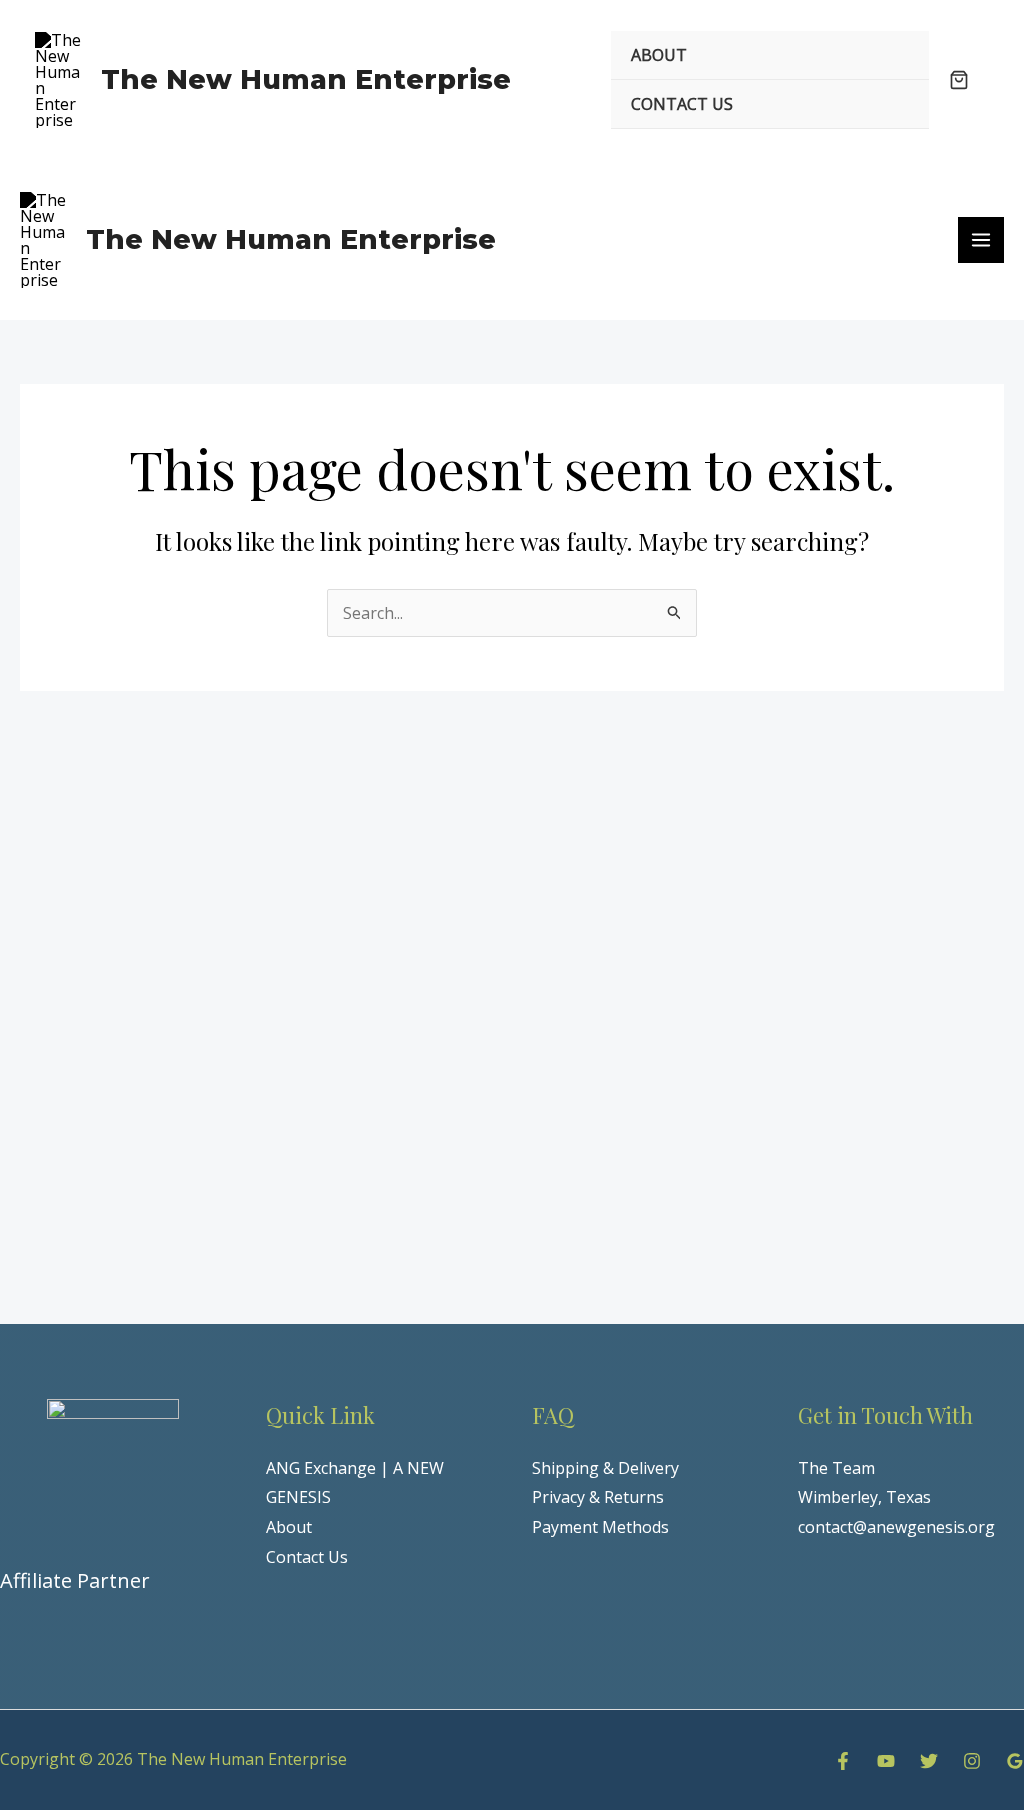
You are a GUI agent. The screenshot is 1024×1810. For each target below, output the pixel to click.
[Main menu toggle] (981, 240)
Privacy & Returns (598, 1497)
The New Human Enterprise (306, 79)
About (289, 1527)
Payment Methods (600, 1527)
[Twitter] (929, 1761)
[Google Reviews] (1015, 1761)
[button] (959, 81)
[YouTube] (886, 1761)
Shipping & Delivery (605, 1468)
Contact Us (307, 1557)
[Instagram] (972, 1761)
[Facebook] (843, 1761)
